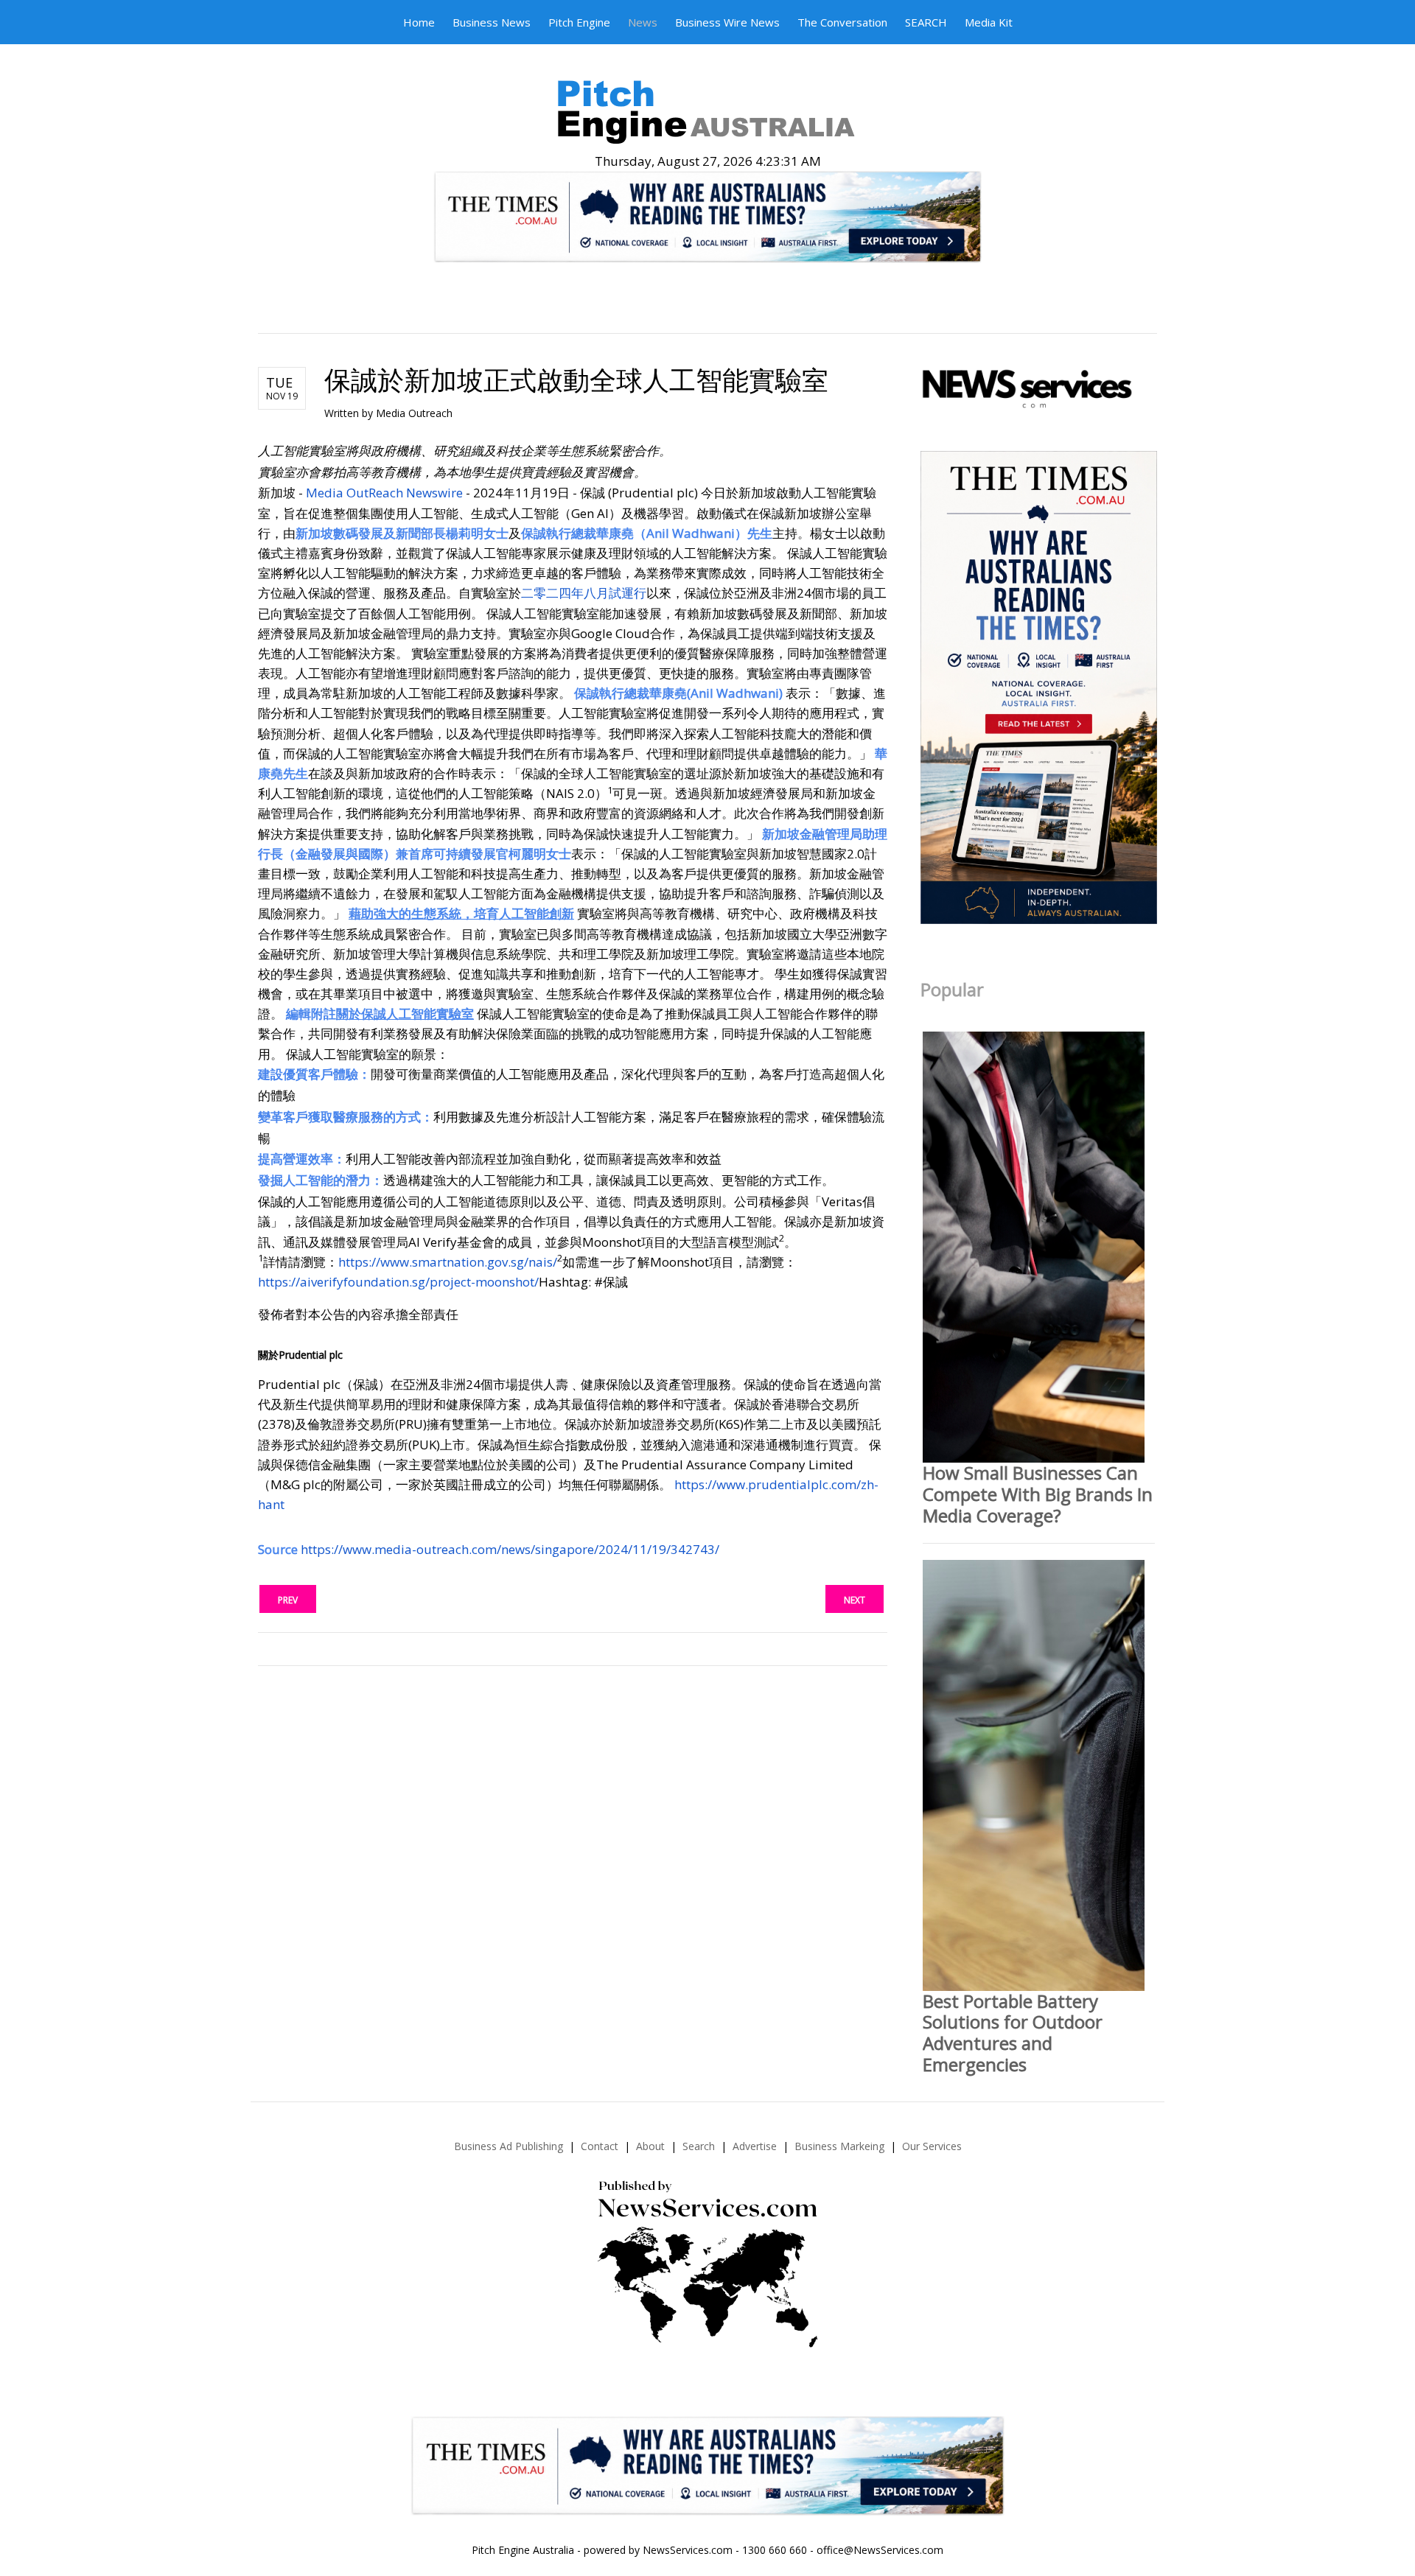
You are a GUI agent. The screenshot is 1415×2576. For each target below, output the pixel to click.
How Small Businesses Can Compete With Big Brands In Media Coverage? (1038, 1494)
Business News (492, 22)
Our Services (932, 2146)
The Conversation (842, 22)
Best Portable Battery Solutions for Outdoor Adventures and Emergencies (1013, 2033)
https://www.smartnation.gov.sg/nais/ (448, 1262)
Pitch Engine (579, 22)
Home (419, 22)
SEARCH (926, 22)
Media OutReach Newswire (384, 493)
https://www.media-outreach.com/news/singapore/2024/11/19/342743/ (510, 1549)
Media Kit (989, 22)
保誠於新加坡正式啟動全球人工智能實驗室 (576, 380)
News (643, 22)
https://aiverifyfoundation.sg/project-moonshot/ (398, 1282)
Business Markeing (839, 2146)
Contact (600, 2146)
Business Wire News (727, 22)
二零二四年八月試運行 (584, 593)
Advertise (755, 2146)
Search (699, 2146)
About (650, 2146)
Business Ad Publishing (509, 2146)
